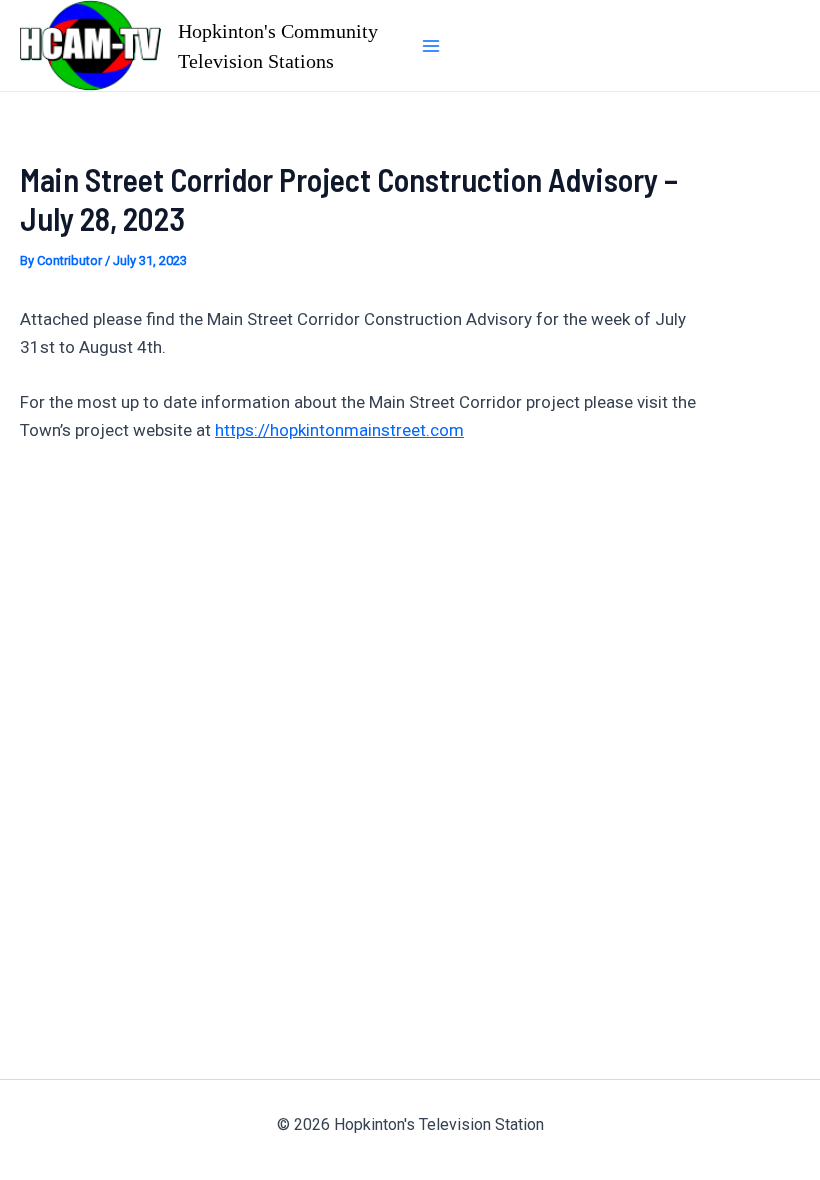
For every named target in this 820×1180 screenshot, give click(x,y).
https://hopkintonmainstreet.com (339, 430)
